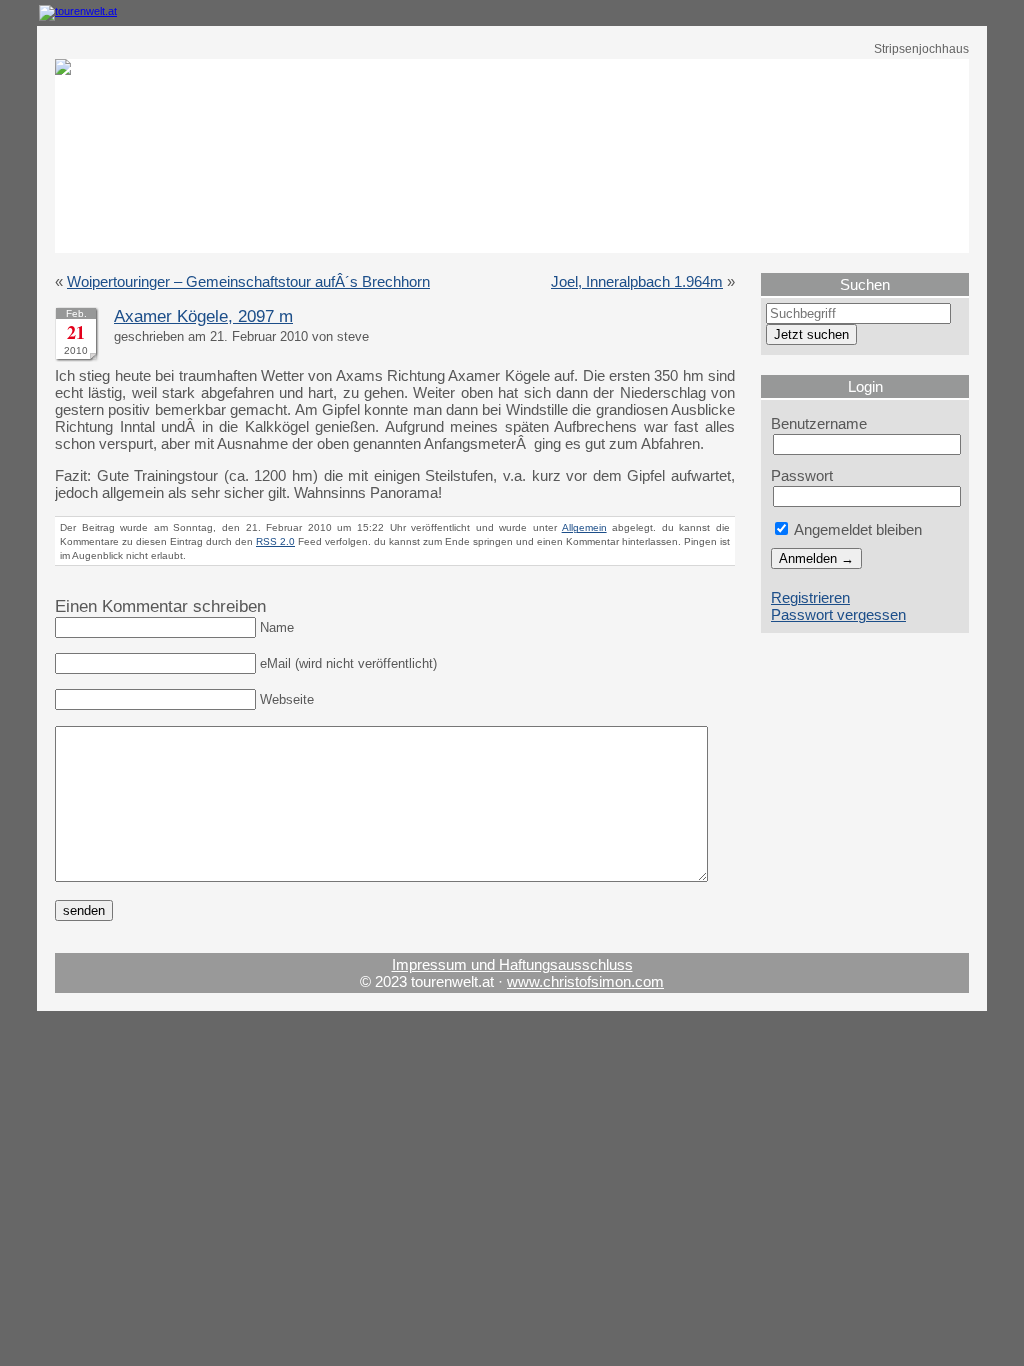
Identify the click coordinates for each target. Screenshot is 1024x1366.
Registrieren (810, 597)
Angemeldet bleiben (856, 529)
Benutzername (819, 423)
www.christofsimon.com (585, 981)
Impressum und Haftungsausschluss (512, 964)
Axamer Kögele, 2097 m (203, 316)
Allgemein (584, 527)
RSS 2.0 (275, 541)
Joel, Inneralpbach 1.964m (637, 281)
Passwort (802, 475)
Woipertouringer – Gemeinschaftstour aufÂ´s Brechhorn (248, 281)
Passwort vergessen (838, 614)
